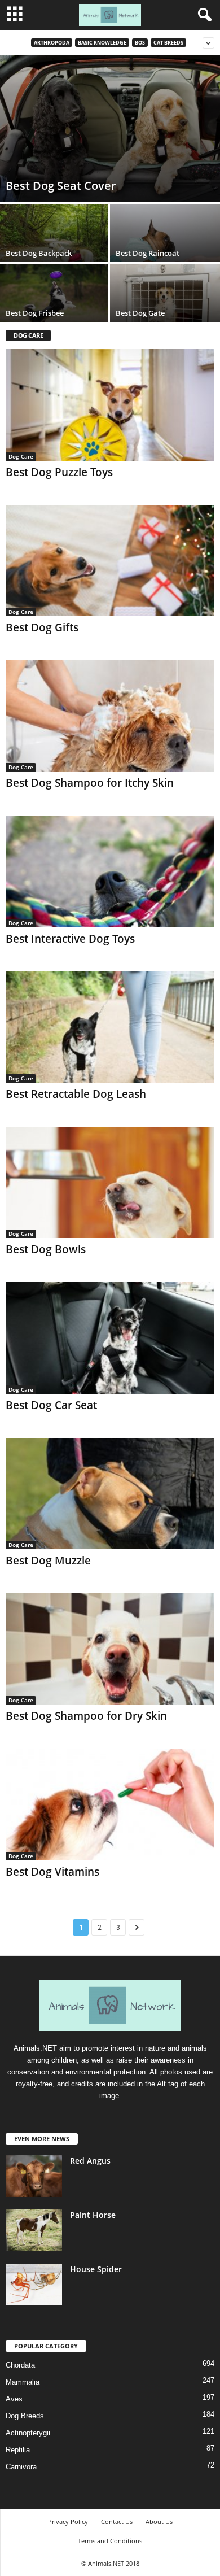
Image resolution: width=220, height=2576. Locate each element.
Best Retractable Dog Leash (76, 1094)
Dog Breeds (25, 2416)
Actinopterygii (28, 2433)
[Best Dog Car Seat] (110, 1338)
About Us (159, 2521)
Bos (140, 43)
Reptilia (18, 2450)
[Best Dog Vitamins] (110, 1804)
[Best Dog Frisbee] (55, 306)
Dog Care (21, 456)
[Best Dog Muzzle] (110, 1494)
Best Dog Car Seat (51, 1405)
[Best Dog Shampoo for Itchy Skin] (110, 716)
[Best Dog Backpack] (55, 246)
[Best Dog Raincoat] (165, 246)
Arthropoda (52, 43)
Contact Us (117, 2521)
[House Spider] (34, 2285)
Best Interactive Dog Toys (70, 939)
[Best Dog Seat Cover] (110, 128)
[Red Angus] (34, 2176)
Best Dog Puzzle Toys (59, 472)
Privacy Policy (68, 2521)
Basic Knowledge (102, 43)
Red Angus (90, 2161)
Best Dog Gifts (42, 627)
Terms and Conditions (110, 2541)
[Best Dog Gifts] (110, 561)
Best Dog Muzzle (48, 1561)
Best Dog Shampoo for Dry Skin (86, 1716)
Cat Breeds (168, 43)
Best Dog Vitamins (52, 1872)
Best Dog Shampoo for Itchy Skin (90, 783)
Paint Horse (93, 2215)
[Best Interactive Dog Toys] (110, 871)
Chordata (20, 2365)
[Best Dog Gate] (165, 306)
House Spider (96, 2269)
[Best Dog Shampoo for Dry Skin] (110, 1649)
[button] (203, 15)
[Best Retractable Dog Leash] (110, 1027)
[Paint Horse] (34, 2231)
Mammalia (23, 2382)
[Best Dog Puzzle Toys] (110, 405)
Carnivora (21, 2467)
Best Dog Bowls (46, 1249)
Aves (14, 2399)
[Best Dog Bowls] (110, 1182)
